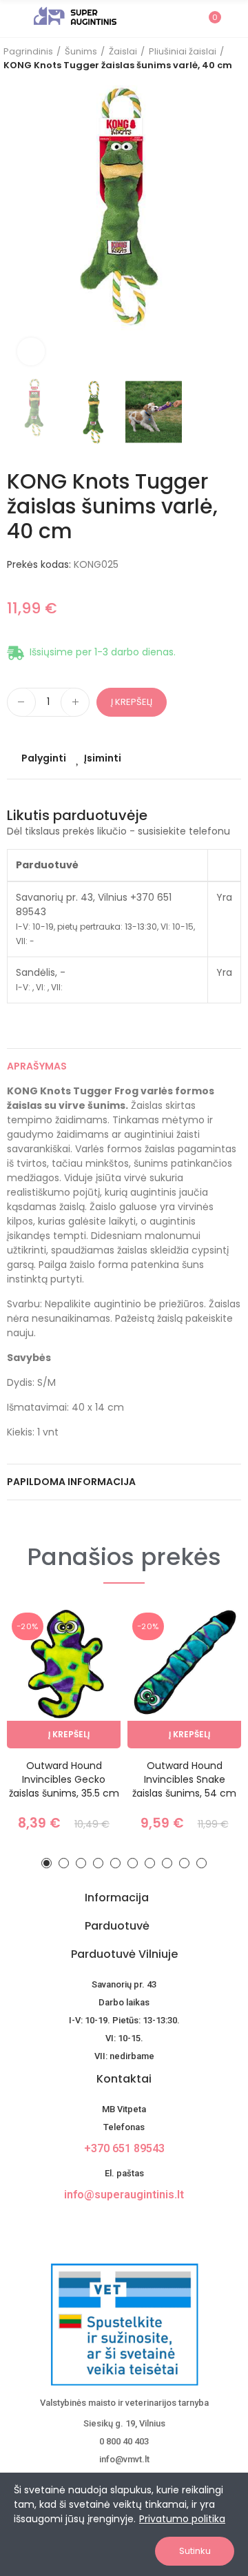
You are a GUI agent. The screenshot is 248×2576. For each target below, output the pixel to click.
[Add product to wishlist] (86, 1659)
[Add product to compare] (86, 1632)
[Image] (75, 16)
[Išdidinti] (31, 351)
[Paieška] (185, 18)
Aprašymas (37, 1066)
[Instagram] (136, 2226)
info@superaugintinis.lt (124, 2195)
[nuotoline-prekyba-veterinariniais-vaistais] (124, 2324)
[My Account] (234, 19)
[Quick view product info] (86, 1687)
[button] (21, 231)
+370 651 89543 (124, 2148)
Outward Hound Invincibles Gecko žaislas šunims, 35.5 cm (64, 1779)
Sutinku (195, 2551)
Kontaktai (124, 2079)
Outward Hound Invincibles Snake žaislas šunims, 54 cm (184, 1779)
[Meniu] (13, 19)
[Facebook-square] (112, 2226)
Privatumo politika (182, 2519)
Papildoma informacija (71, 1482)
